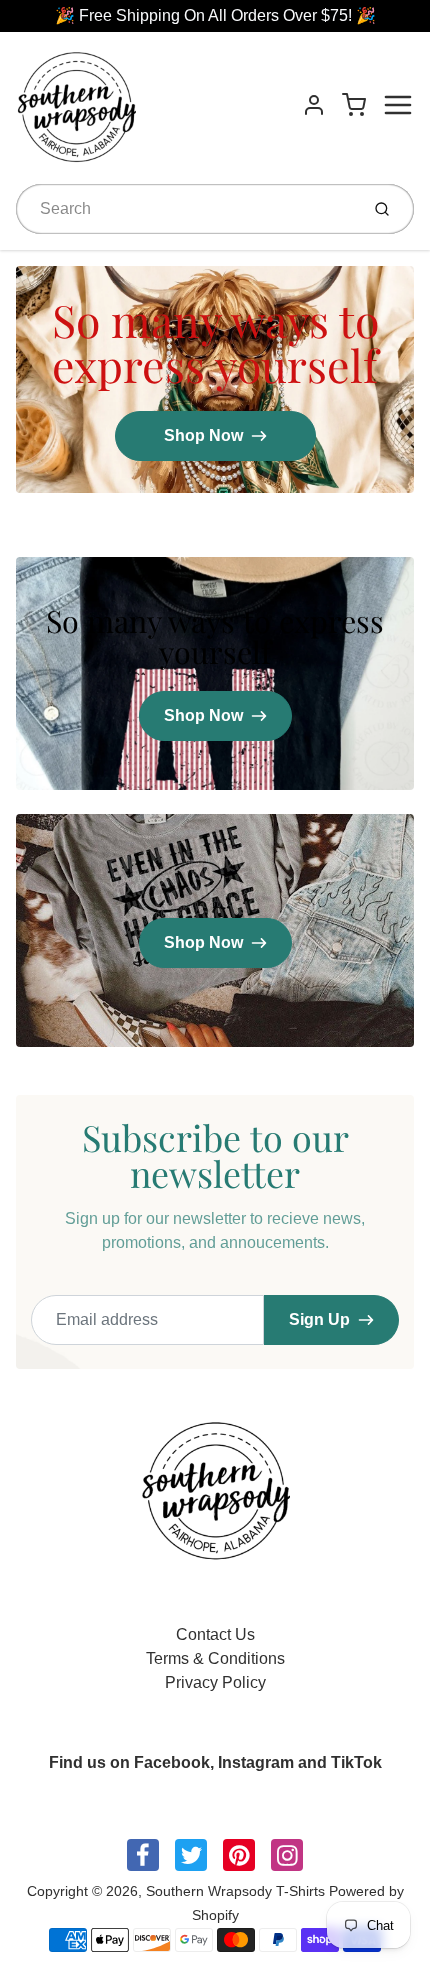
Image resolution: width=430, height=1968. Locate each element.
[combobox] (185, 209)
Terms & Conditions (215, 1658)
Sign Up (319, 1319)
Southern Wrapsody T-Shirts (237, 1891)
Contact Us (215, 1634)
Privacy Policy (215, 1682)
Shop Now (203, 435)
